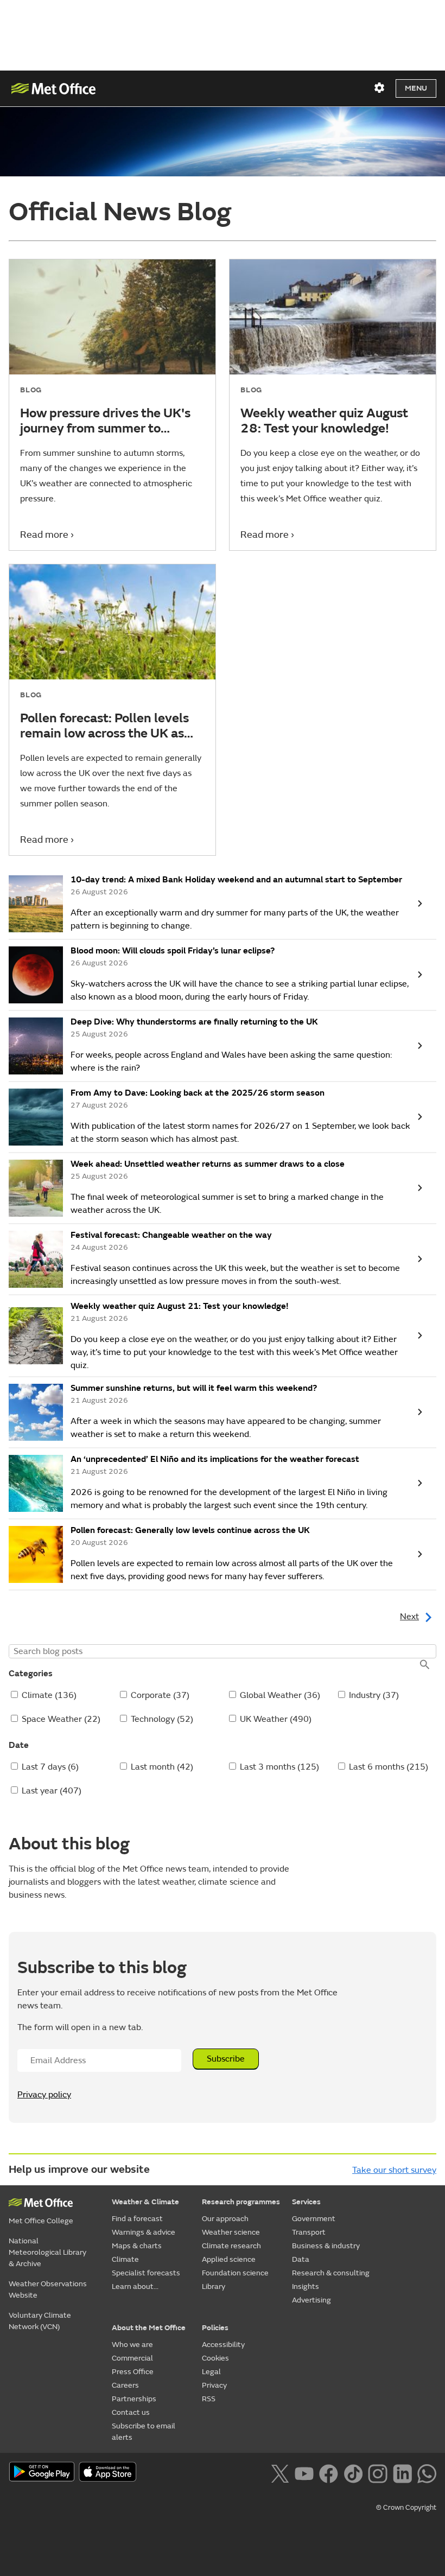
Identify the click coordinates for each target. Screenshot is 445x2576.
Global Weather (280, 1695)
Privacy (214, 2385)
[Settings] (379, 88)
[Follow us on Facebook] (329, 2473)
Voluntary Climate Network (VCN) (40, 2321)
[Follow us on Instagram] (377, 2473)
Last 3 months (279, 1767)
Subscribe (226, 2059)
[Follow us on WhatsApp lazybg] (427, 2473)
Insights (306, 2286)
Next (409, 1617)
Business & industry (326, 2246)
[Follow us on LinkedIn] (402, 2473)
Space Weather (61, 1719)
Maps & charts (137, 2246)
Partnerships (134, 2399)
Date (19, 1745)
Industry (374, 1695)
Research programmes (241, 2202)
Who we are (132, 2345)
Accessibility (223, 2345)
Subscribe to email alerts (144, 2432)
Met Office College (41, 2221)
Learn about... (135, 2286)
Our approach (225, 2219)
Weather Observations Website (48, 2289)
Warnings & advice (144, 2232)
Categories (31, 1674)
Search (424, 1665)
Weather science (231, 2232)
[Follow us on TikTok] (353, 2473)
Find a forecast (137, 2219)
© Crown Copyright (406, 2508)
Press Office (133, 2372)
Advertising (311, 2300)
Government (314, 2219)
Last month (162, 1767)
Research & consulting (331, 2273)
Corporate (160, 1695)
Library (214, 2286)
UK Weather (276, 1719)
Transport (309, 2232)
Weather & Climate (145, 2202)
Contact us (131, 2412)
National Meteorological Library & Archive (47, 2252)
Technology (162, 1719)
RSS (209, 2399)
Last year (52, 1791)
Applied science (229, 2259)
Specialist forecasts (146, 2273)
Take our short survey (394, 2170)
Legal (211, 2372)
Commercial (132, 2358)
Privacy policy (44, 2095)
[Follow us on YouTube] (304, 2473)
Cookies (215, 2358)
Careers (125, 2385)
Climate (49, 1695)
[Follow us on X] (280, 2473)
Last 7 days (50, 1767)
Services (306, 2202)
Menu (416, 88)
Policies (215, 2328)
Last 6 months (389, 1767)
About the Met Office (149, 2328)
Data (301, 2259)
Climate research (231, 2246)
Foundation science (235, 2273)
